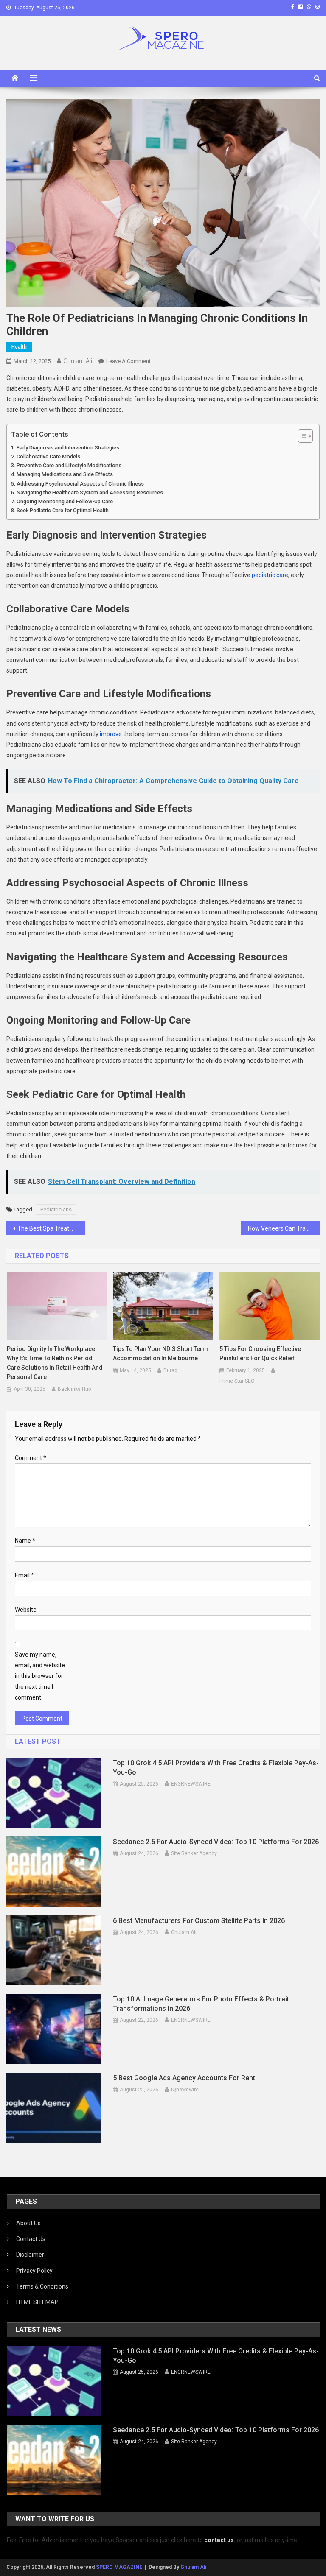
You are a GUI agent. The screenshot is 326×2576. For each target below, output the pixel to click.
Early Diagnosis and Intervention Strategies (68, 448)
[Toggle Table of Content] (301, 436)
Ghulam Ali (78, 361)
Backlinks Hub (74, 1389)
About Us (28, 2223)
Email (24, 1575)
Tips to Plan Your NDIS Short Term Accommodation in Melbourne (160, 1354)
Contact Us (31, 2239)
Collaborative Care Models (48, 456)
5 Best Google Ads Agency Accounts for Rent (184, 2078)
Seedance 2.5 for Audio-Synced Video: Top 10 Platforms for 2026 (216, 1842)
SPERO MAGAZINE (119, 2567)
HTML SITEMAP (37, 2302)
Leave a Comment (128, 361)
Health (19, 347)
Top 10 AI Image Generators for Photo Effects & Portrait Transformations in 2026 (201, 2004)
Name (25, 1541)
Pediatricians (56, 1210)
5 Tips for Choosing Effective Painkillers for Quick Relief (260, 1354)
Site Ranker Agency (194, 1853)
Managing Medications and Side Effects (65, 474)
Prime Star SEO (237, 1381)
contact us (219, 2540)
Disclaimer (30, 2255)
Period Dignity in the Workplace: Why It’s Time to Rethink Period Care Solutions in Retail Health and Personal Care (55, 1363)
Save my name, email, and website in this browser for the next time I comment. (40, 1676)
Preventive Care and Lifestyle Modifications (69, 465)
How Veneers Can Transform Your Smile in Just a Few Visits (284, 1228)
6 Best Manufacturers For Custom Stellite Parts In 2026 (199, 1921)
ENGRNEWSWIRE (191, 1784)
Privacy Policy (34, 2271)
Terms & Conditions (42, 2286)
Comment (31, 1458)
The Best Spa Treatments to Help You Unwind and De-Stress (51, 1228)
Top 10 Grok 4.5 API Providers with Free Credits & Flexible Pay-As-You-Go (216, 1768)
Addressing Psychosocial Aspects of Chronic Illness (80, 484)
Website (26, 1610)
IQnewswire (185, 2090)
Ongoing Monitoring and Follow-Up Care (65, 501)
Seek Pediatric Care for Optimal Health (63, 510)
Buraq (170, 1370)
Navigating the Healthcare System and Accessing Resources (90, 493)
